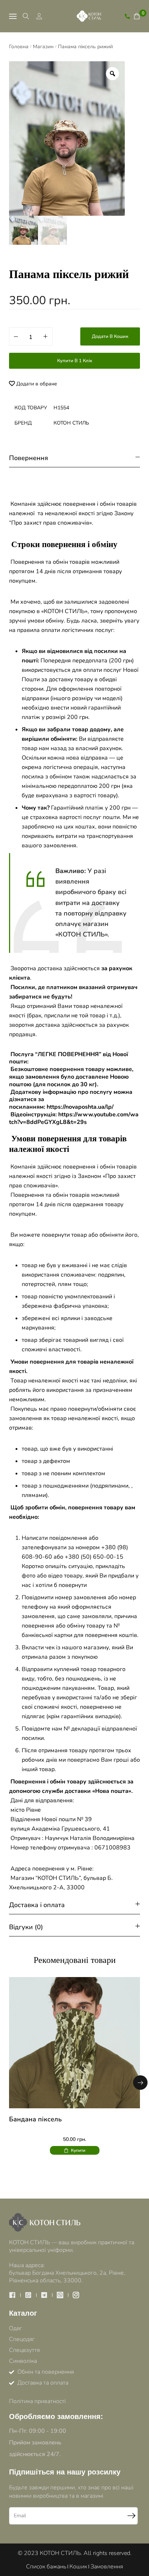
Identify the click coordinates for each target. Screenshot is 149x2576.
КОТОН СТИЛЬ (71, 423)
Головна (19, 47)
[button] (140, 2083)
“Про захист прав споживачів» (50, 523)
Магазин (43, 47)
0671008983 (112, 1848)
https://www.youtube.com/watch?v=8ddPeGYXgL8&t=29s (74, 1118)
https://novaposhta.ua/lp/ (80, 1107)
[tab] (74, 458)
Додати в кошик (110, 336)
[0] (137, 16)
